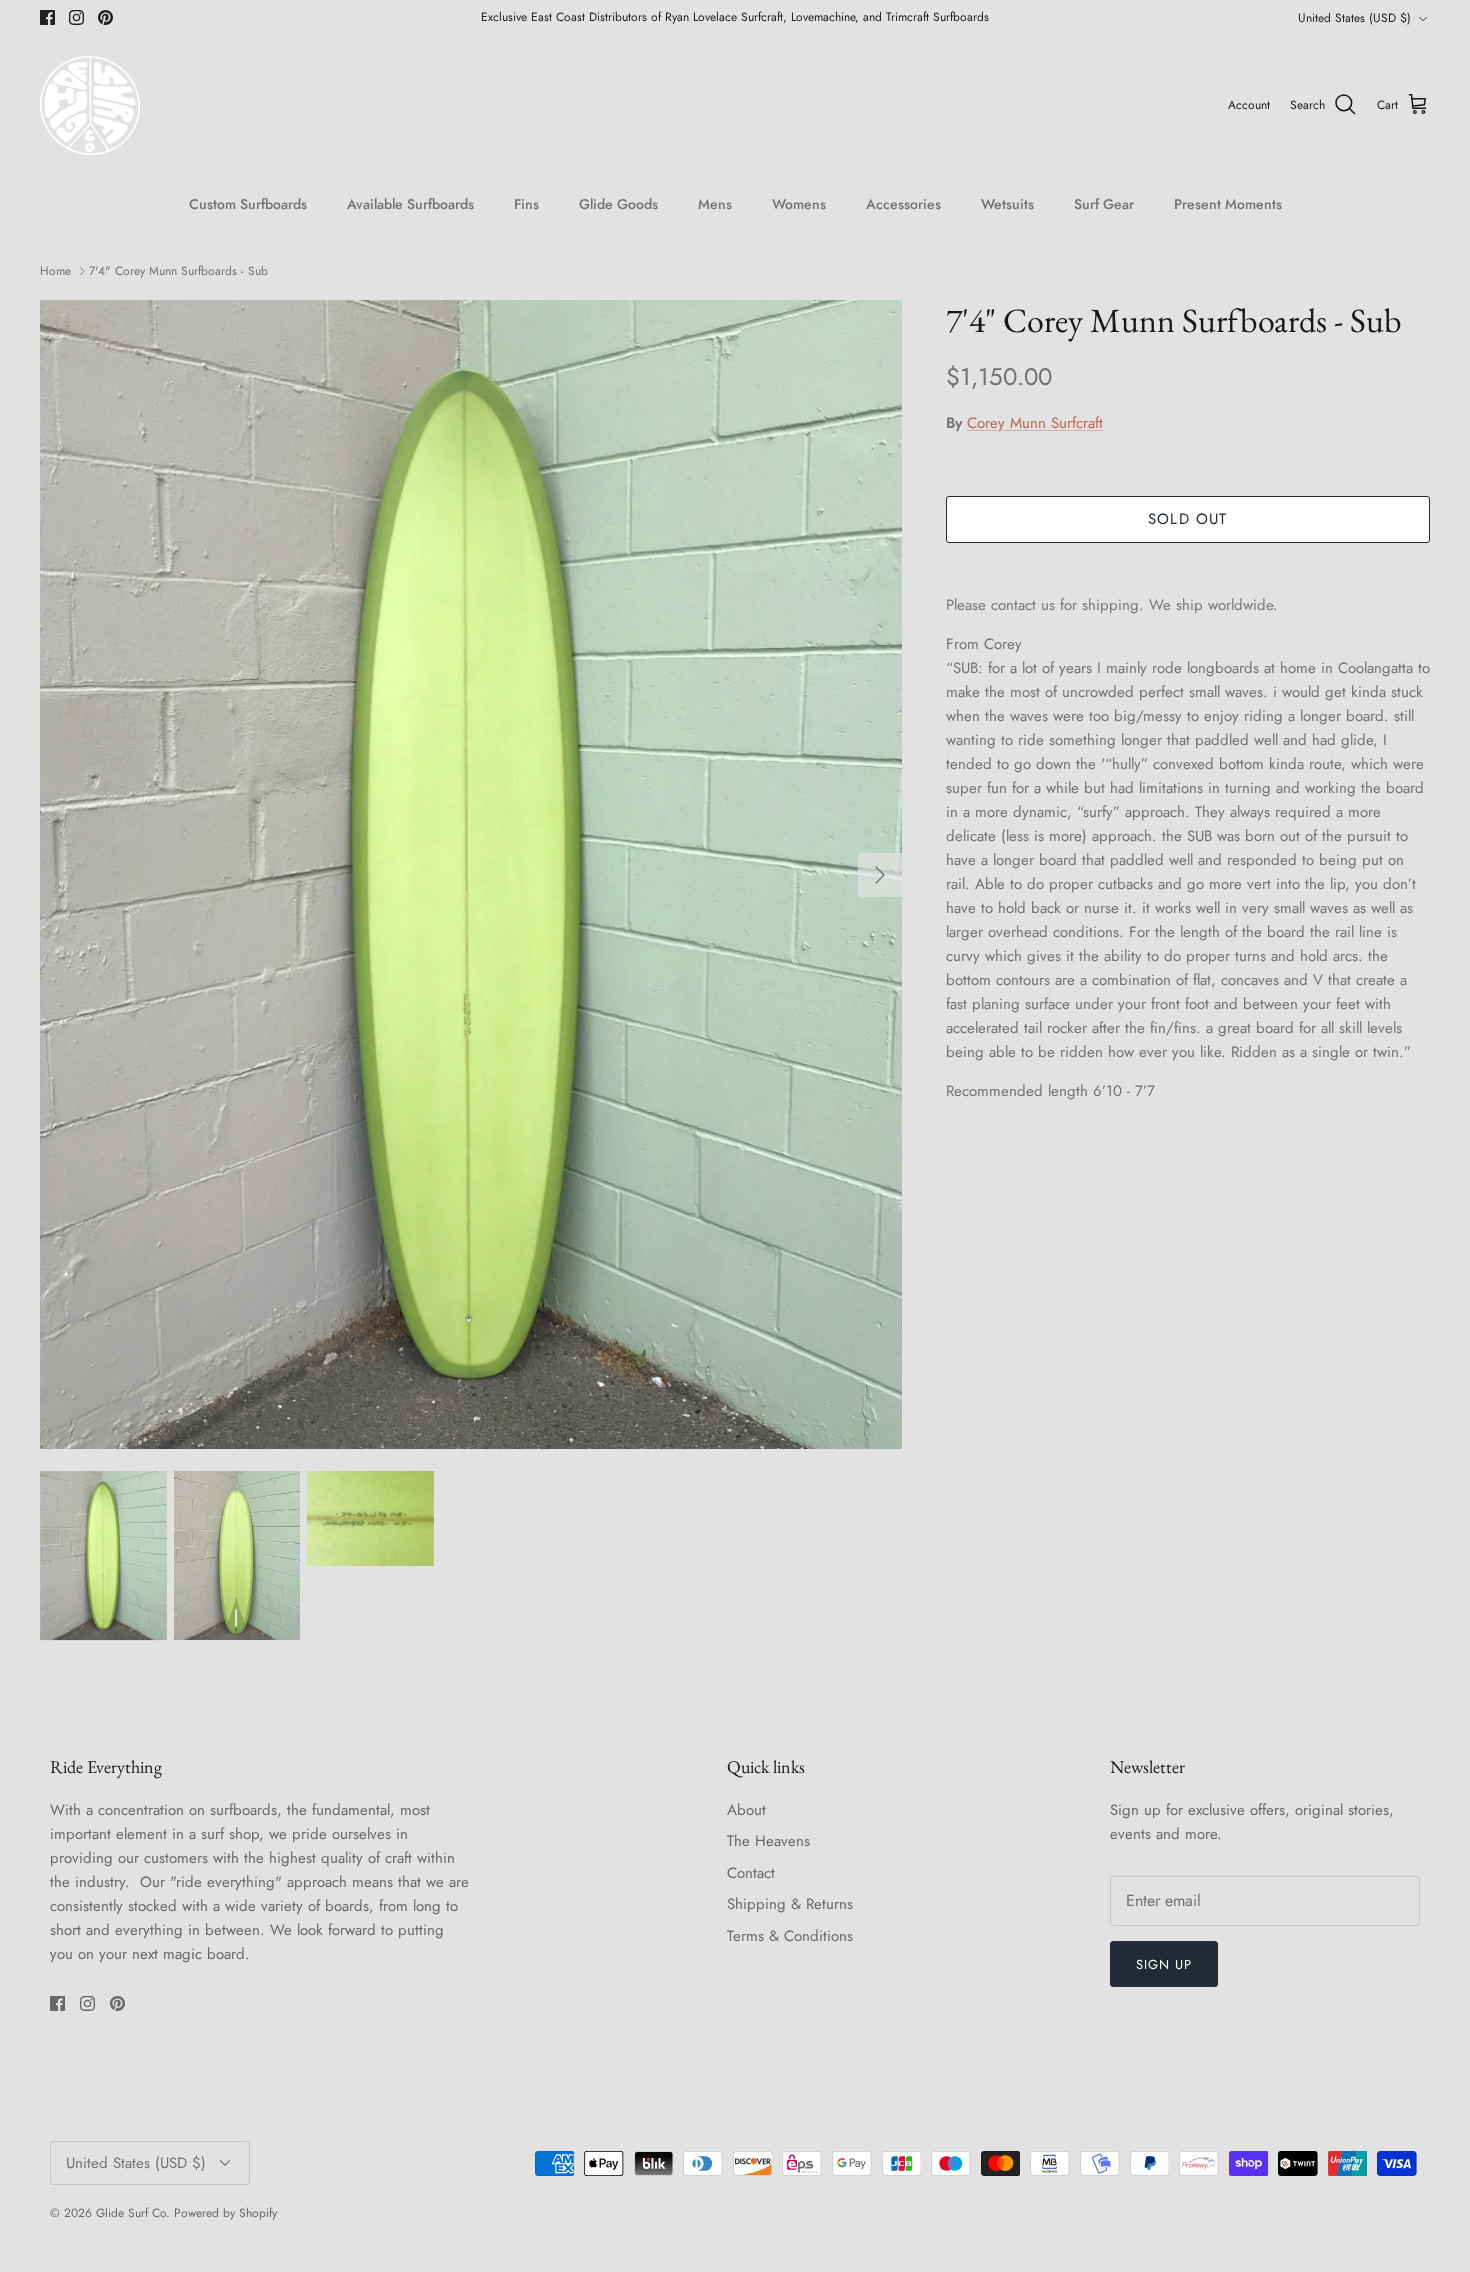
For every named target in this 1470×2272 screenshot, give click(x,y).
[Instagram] (555, 1273)
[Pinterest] (585, 1273)
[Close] (1110, 936)
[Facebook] (525, 1273)
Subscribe (554, 1213)
